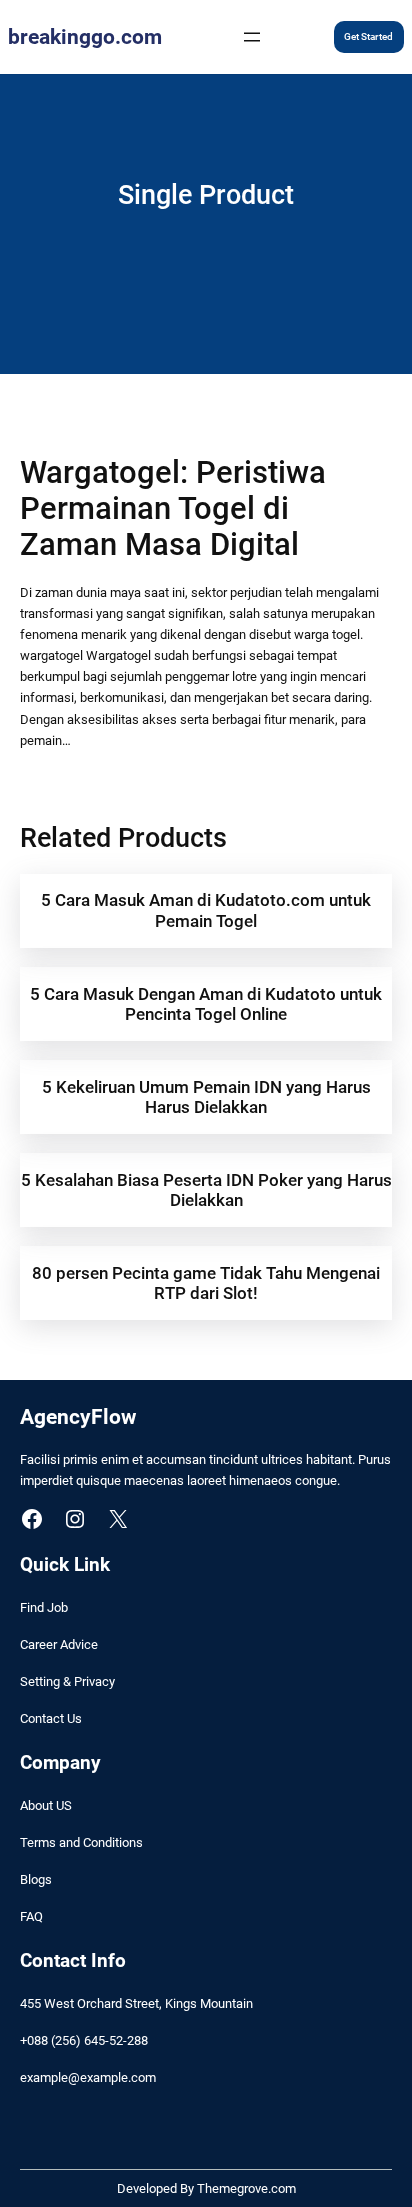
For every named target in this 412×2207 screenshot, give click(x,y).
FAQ (31, 1916)
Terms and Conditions (81, 1842)
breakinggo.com (85, 36)
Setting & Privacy (67, 1681)
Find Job (44, 1607)
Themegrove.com (246, 2188)
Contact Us (51, 1718)
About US (46, 1805)
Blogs (36, 1879)
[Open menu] (252, 37)
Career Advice (59, 1644)
